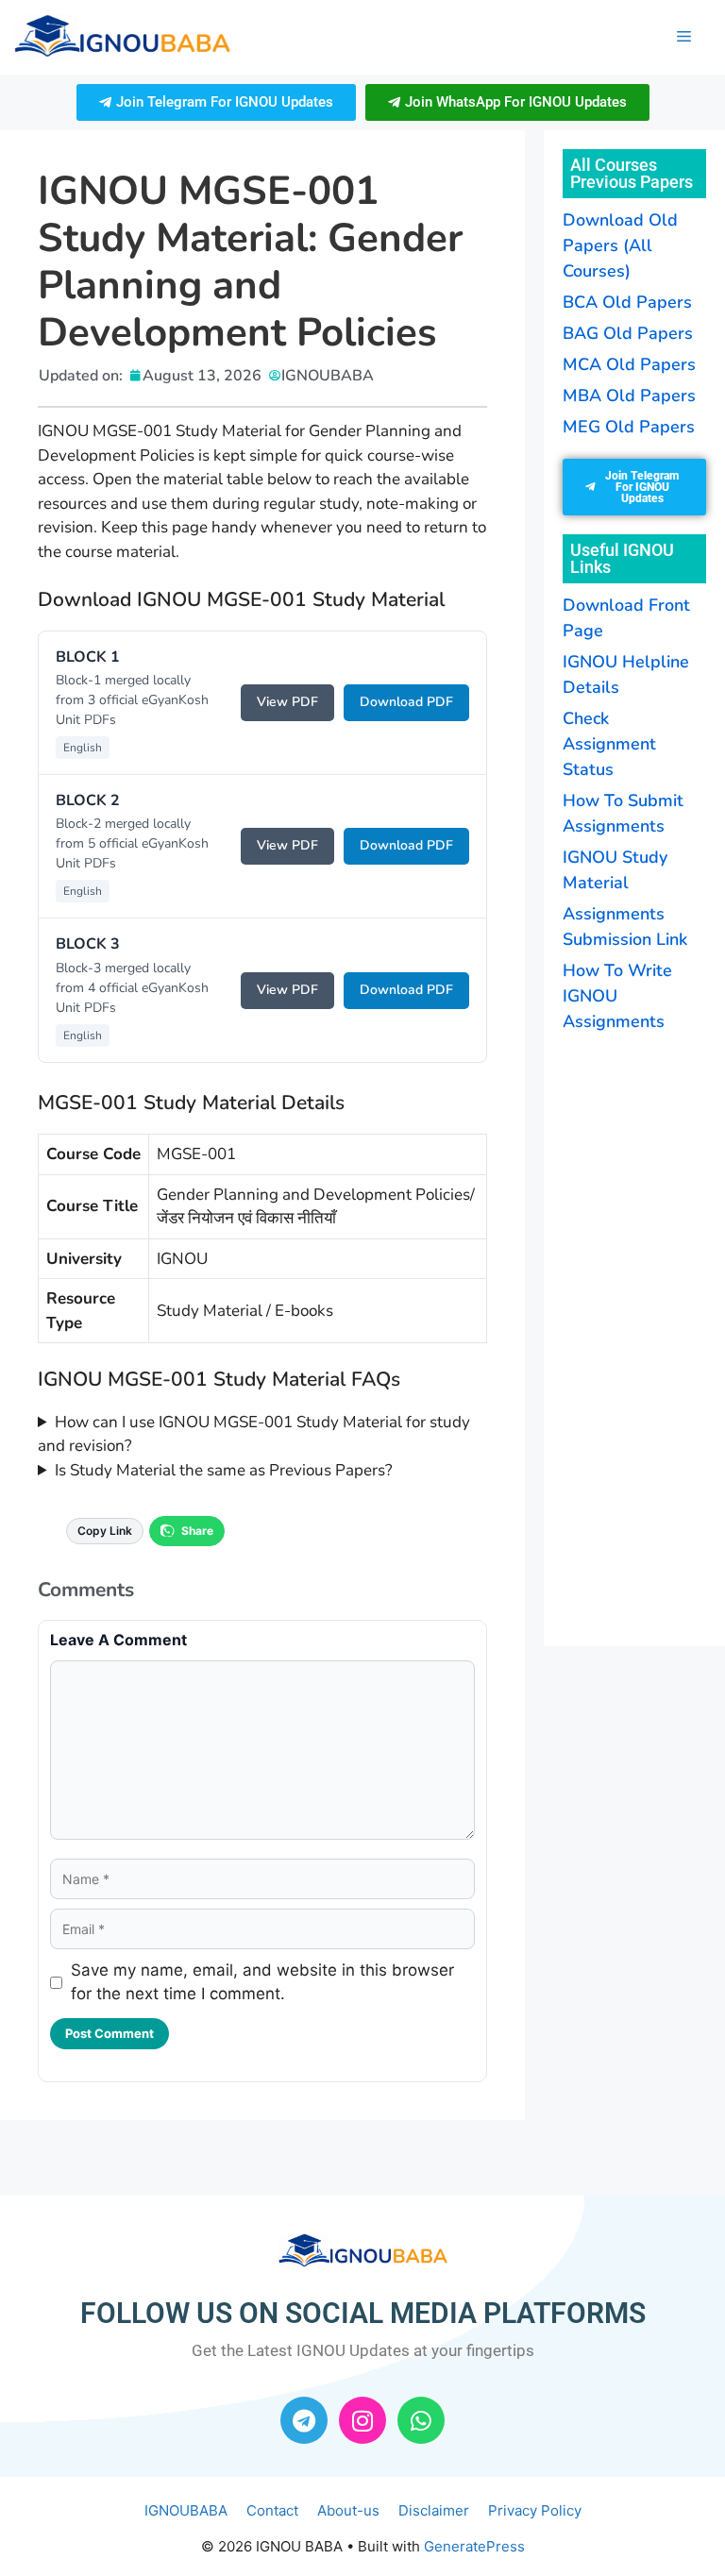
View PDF (287, 702)
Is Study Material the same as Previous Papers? (224, 1470)
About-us (348, 2510)
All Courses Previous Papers (632, 173)
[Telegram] (304, 2420)
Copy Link (105, 1531)
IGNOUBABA (186, 2510)
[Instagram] (362, 2420)
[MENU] (684, 37)
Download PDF (406, 702)
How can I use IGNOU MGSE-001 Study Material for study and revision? (254, 1434)
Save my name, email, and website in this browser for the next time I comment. (262, 1982)
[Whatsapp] (421, 2420)
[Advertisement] (644, 1337)
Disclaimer (434, 2510)
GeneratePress (474, 2546)
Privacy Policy (535, 2510)
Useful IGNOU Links (622, 558)
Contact (272, 2510)
